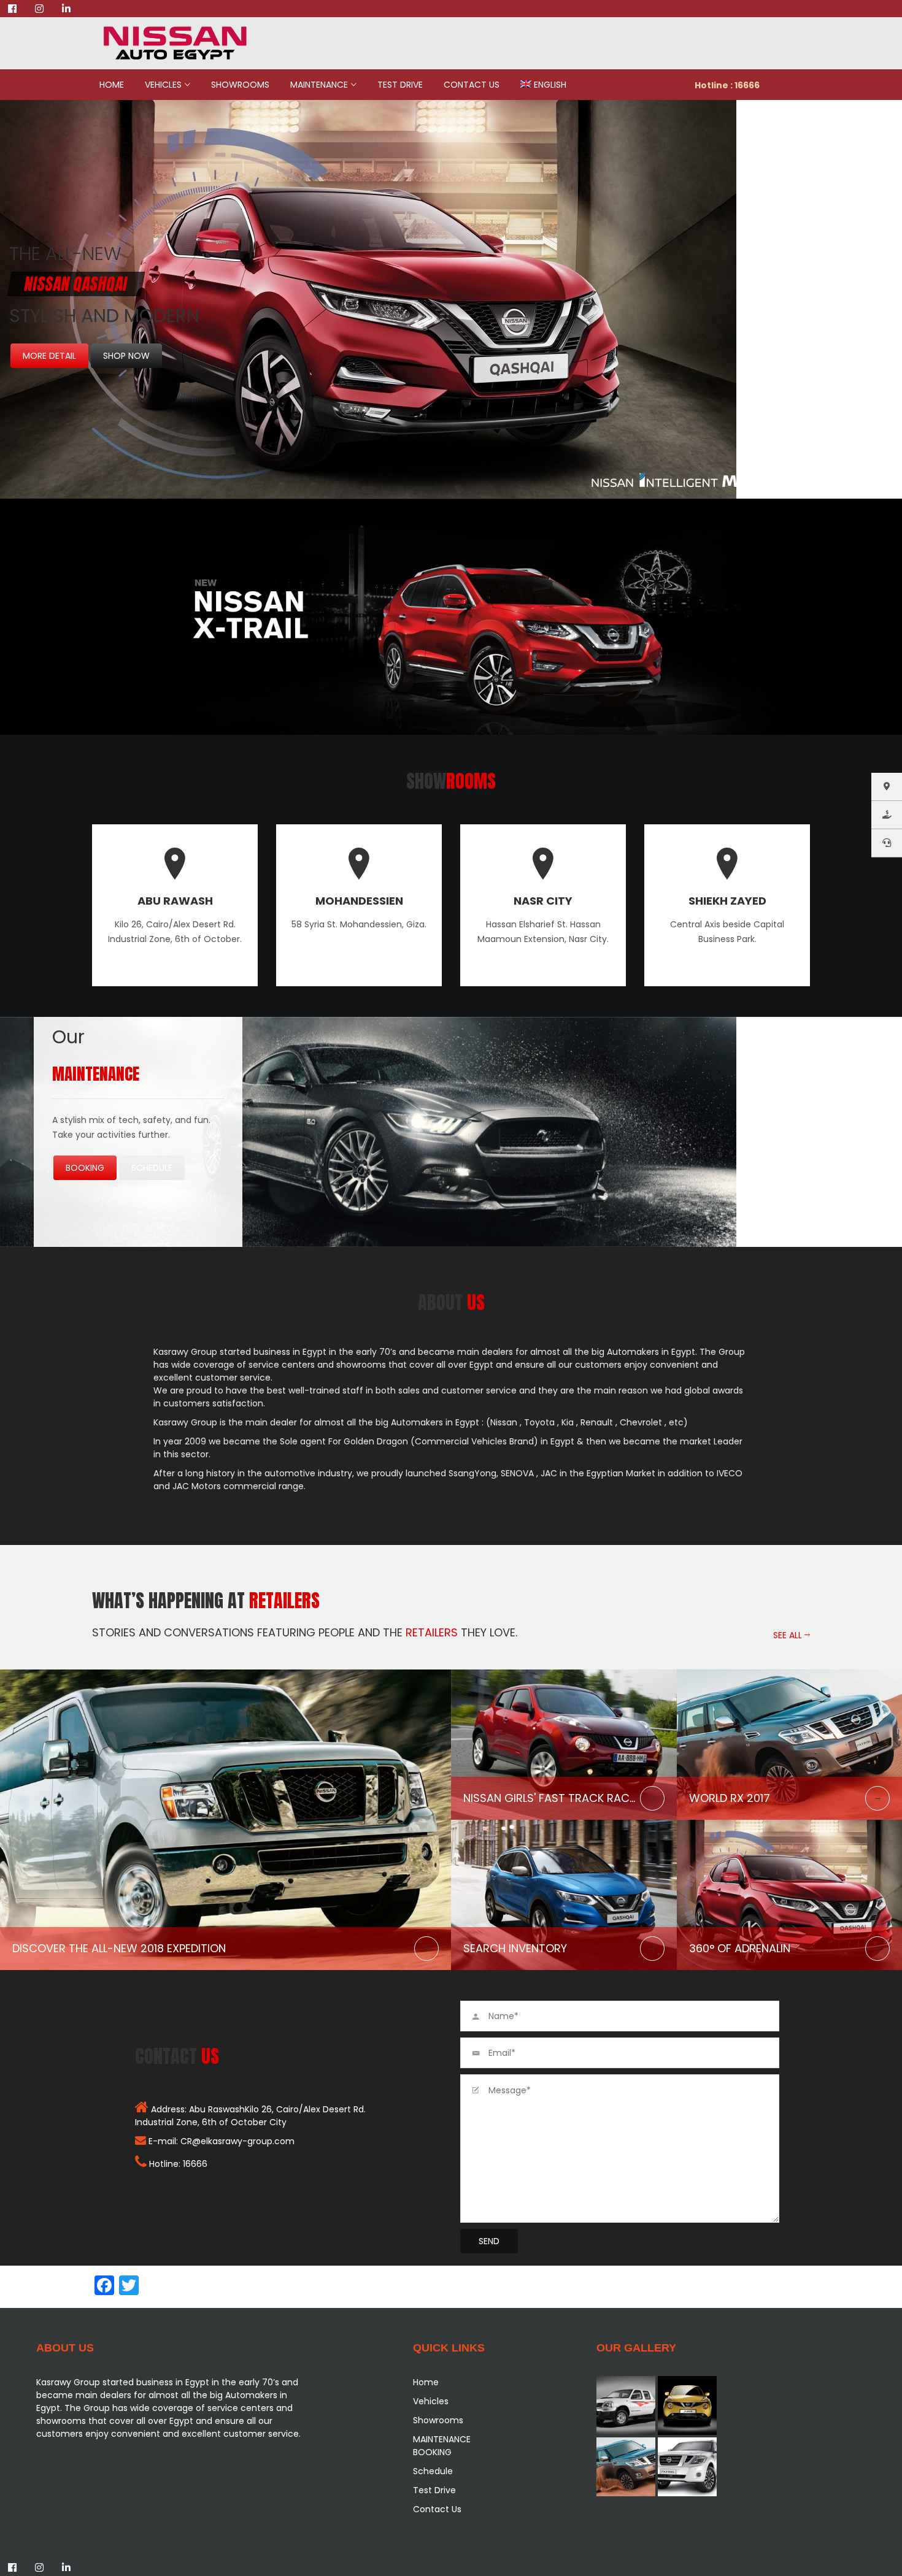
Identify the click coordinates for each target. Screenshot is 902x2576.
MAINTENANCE (319, 85)
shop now (126, 356)
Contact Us (472, 85)
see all (789, 1635)
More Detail (49, 356)
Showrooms (240, 85)
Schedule (152, 1168)
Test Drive (400, 85)
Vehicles (163, 85)
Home (112, 85)
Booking (85, 1168)
